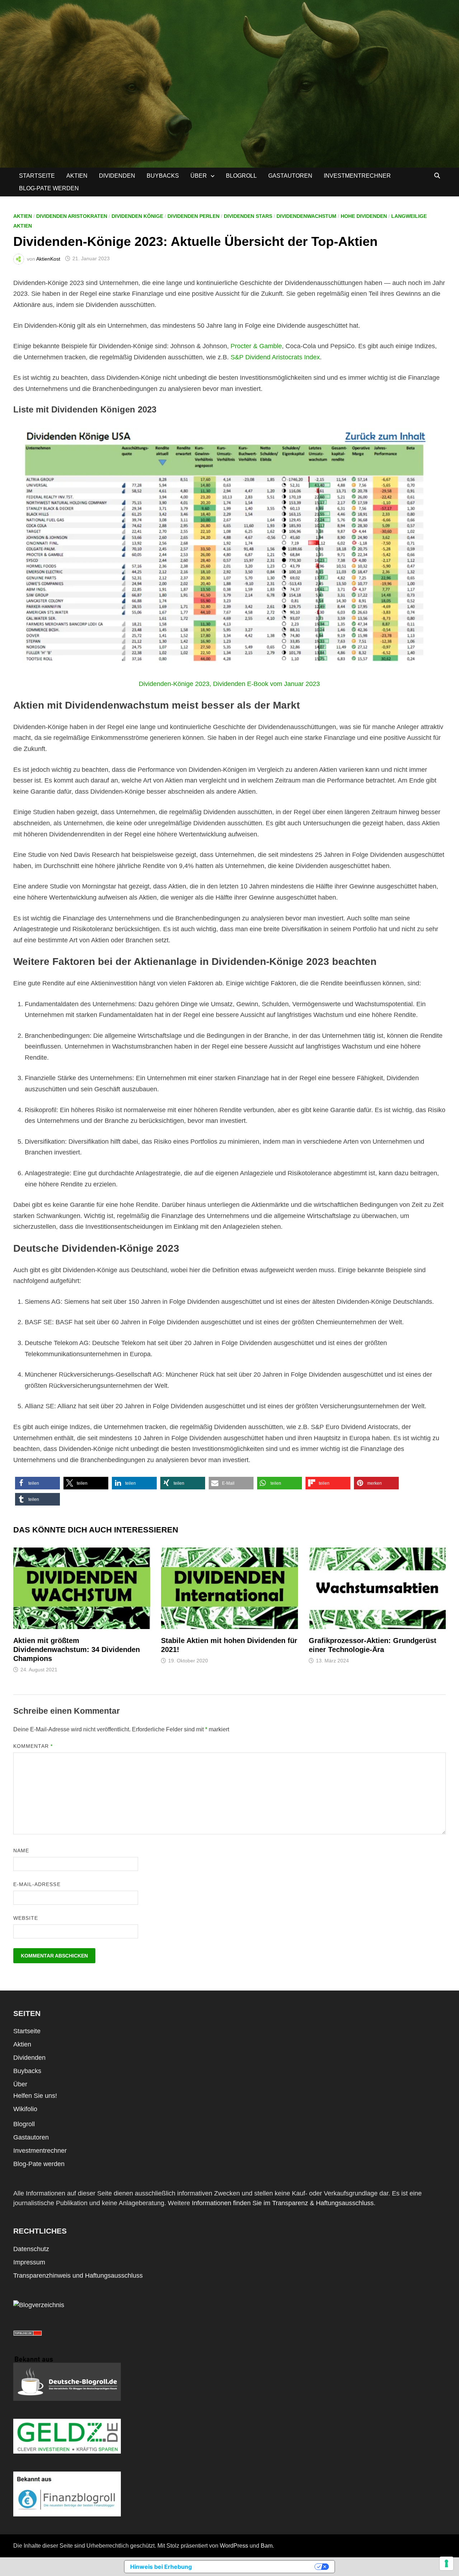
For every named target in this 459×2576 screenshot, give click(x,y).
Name (21, 1851)
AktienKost (48, 258)
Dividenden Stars (248, 216)
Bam (267, 2546)
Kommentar (33, 1746)
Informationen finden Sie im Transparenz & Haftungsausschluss (283, 2203)
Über (199, 176)
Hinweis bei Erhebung (161, 2567)
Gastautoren (290, 176)
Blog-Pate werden (49, 188)
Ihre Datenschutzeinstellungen (257, 2567)
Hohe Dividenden (364, 216)
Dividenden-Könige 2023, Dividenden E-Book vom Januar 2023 (229, 684)
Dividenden (117, 176)
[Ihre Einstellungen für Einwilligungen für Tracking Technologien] (446, 2563)
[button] (37, 1483)
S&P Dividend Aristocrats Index (275, 357)
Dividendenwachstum (306, 216)
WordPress (234, 2546)
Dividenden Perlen (193, 216)
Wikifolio (25, 2109)
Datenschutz (31, 2249)
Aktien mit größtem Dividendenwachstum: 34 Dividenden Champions (77, 1649)
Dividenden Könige (137, 216)
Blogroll (241, 176)
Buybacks (163, 176)
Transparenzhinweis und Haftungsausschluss (78, 2276)
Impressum (29, 2262)
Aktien (77, 176)
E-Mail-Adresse (37, 1884)
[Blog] (39, 2305)
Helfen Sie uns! (35, 2096)
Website (26, 1918)
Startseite (37, 176)
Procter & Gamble (256, 346)
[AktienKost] (229, 83)
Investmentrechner (357, 176)
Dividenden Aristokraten (72, 216)
